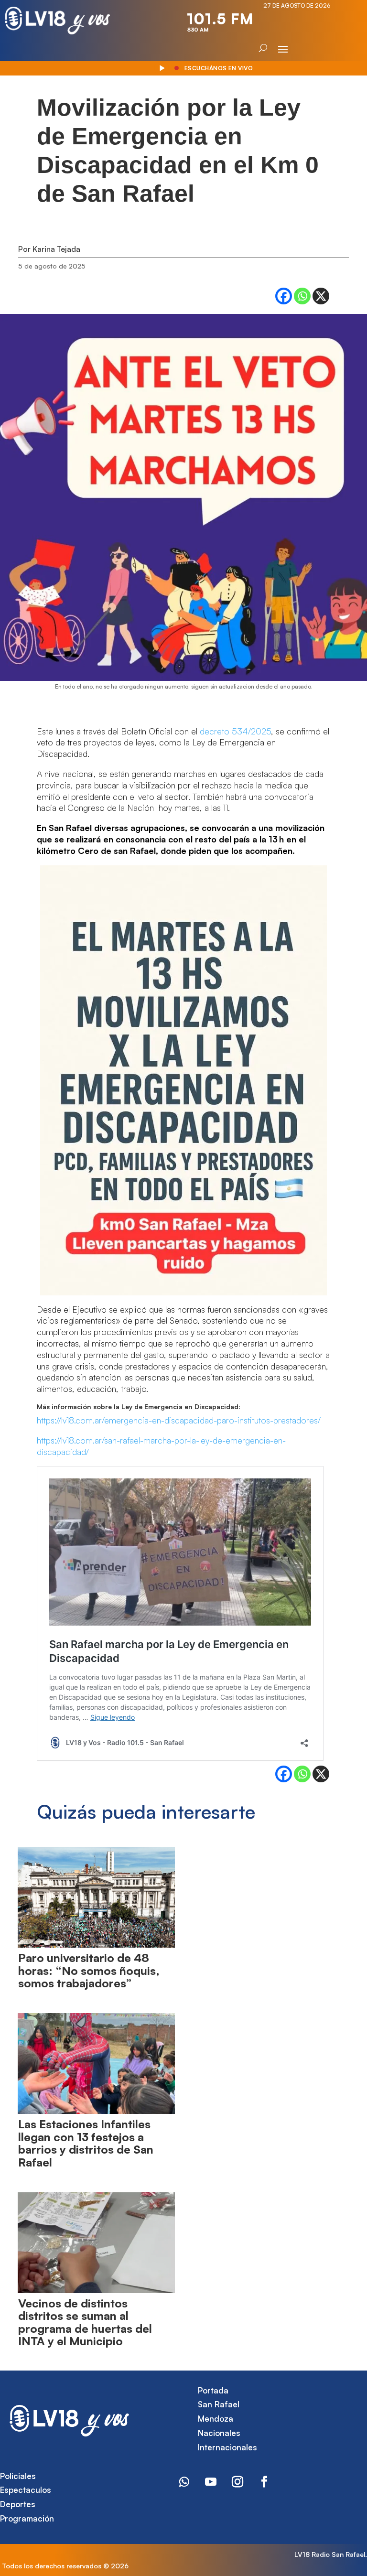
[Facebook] (284, 296)
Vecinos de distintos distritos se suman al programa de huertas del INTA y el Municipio (85, 2322)
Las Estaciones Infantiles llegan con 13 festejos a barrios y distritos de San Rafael (86, 2143)
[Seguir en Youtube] (211, 2482)
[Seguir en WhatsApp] (184, 2482)
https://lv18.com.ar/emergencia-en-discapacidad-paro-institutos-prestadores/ (179, 1420)
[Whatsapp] (302, 296)
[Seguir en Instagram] (237, 2482)
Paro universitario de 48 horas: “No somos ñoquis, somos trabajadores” (89, 1970)
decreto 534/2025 (235, 731)
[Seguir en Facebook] (264, 2482)
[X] (321, 296)
